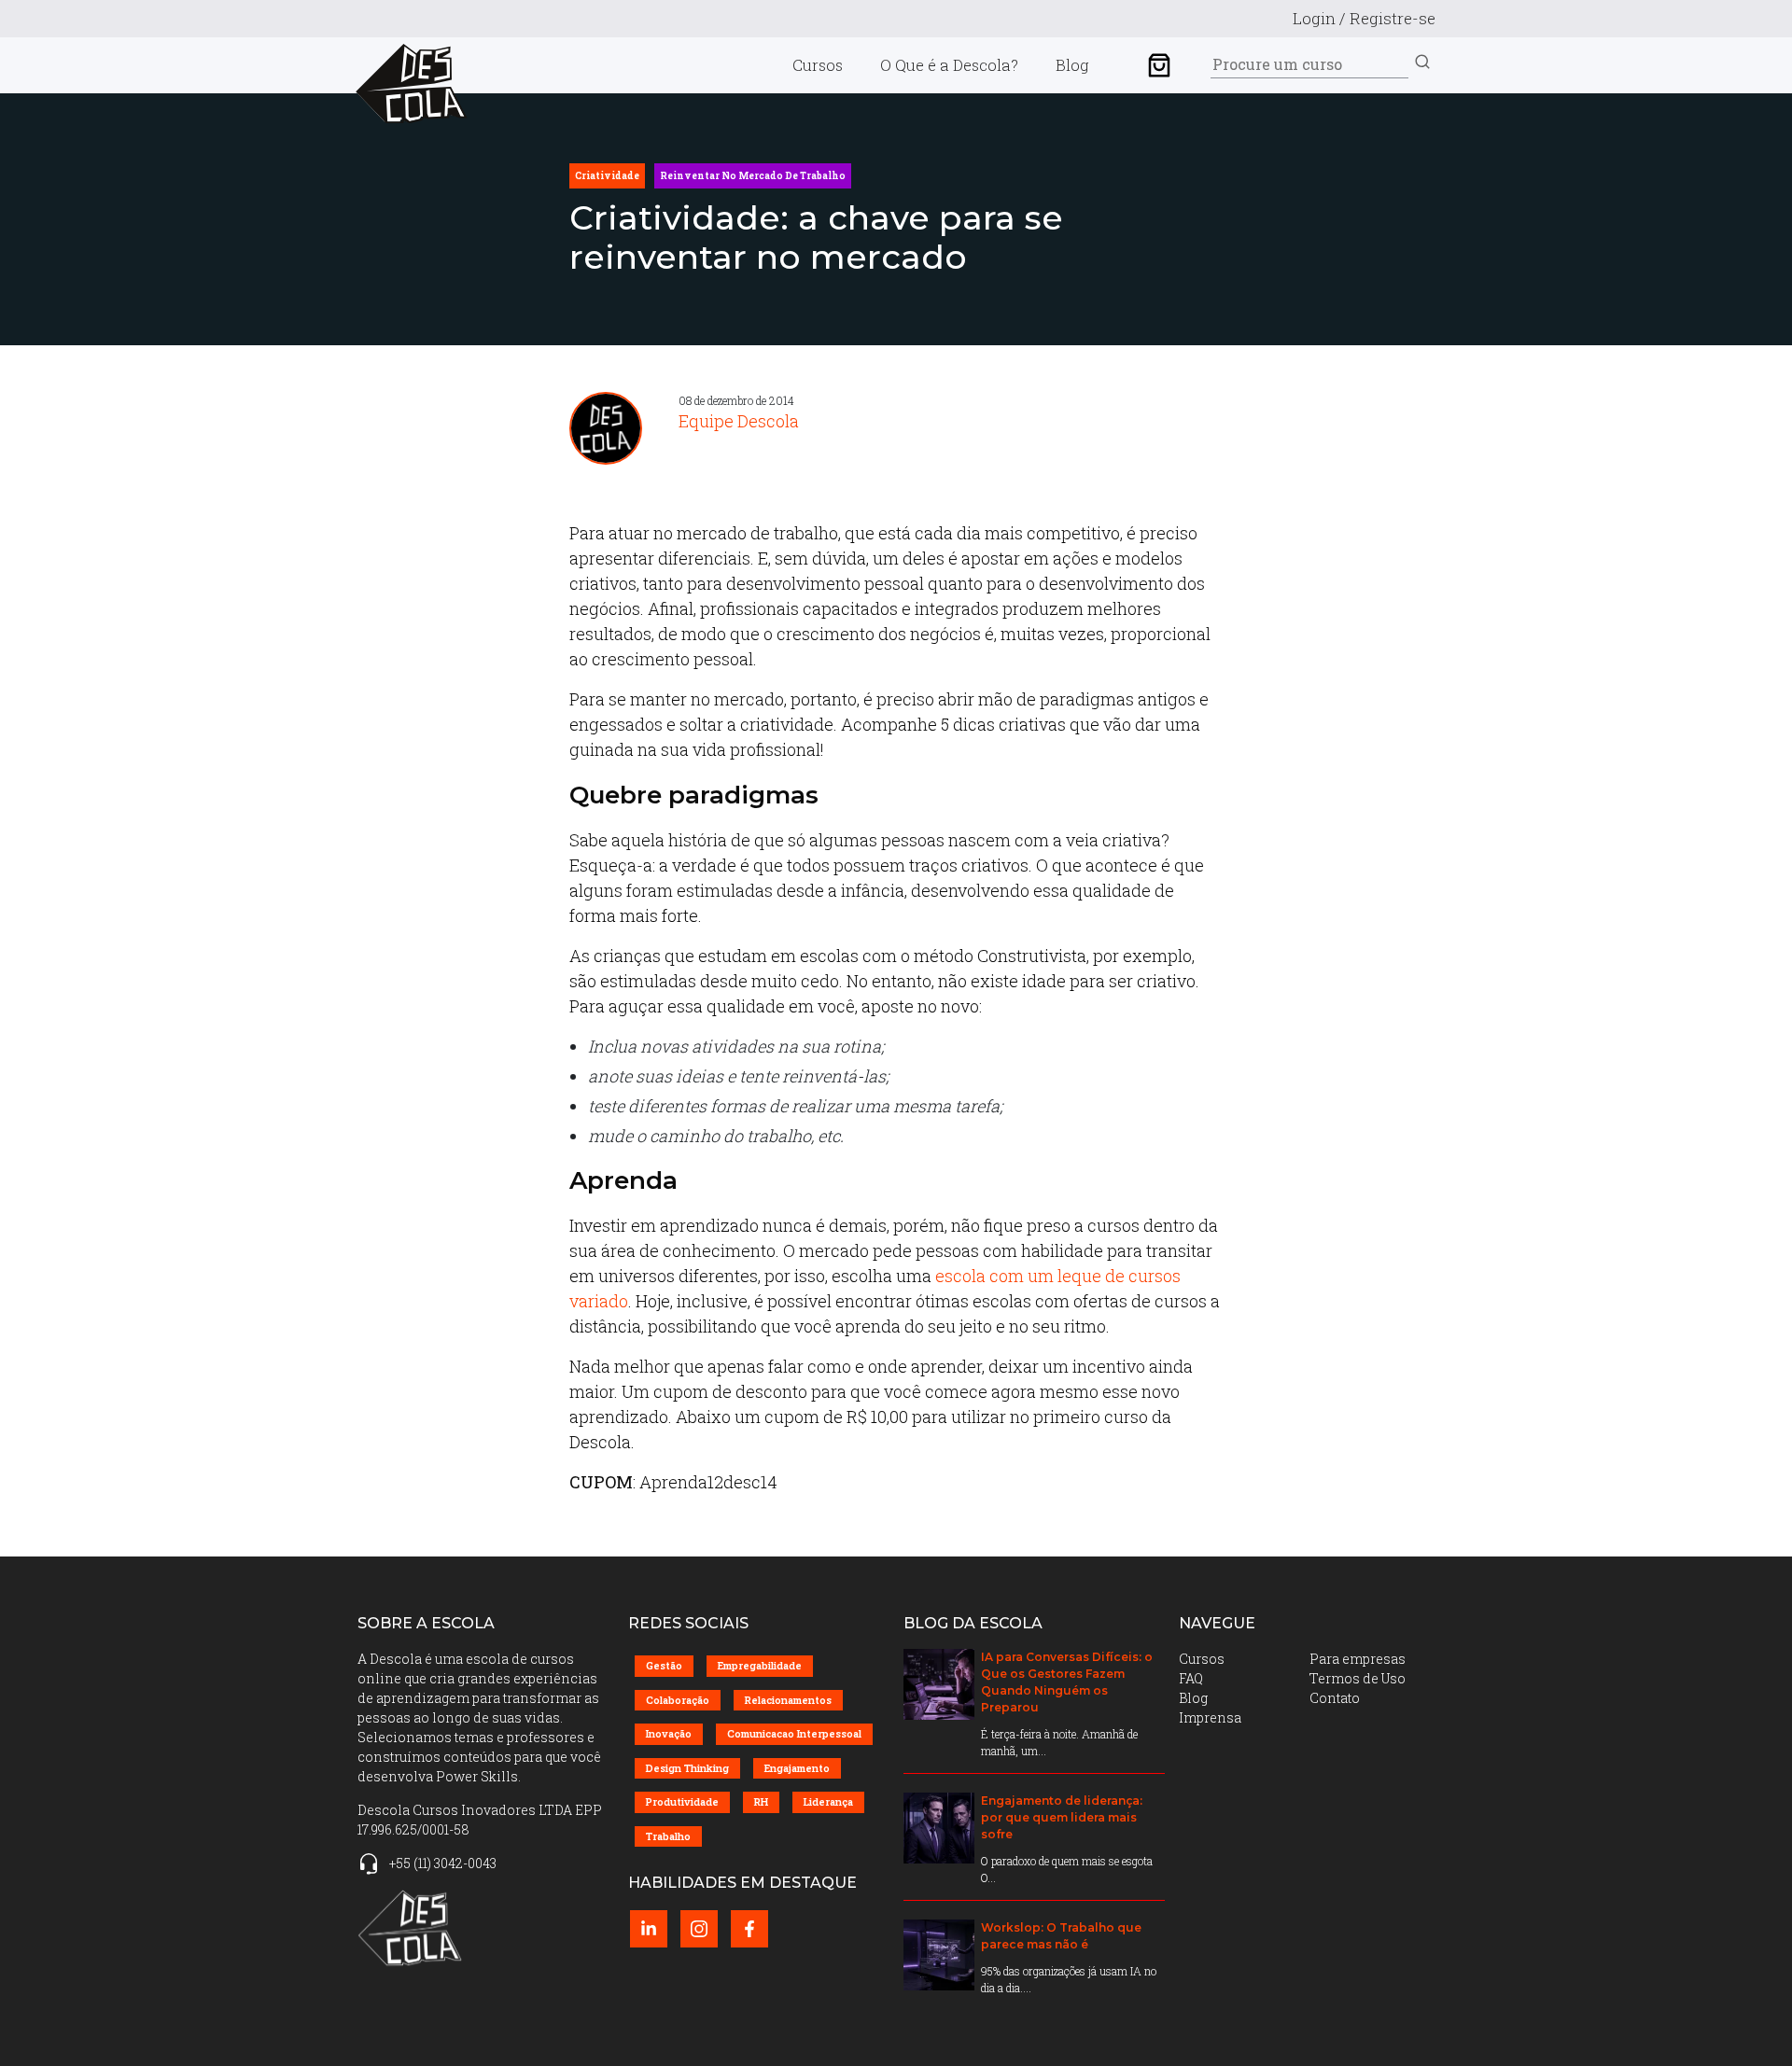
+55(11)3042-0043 (443, 1863)
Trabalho (668, 1836)
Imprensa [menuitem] (1210, 1717)
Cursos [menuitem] (818, 65)
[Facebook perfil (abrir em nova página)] (749, 1929)
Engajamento (797, 1768)
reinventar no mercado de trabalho (753, 176)
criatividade (607, 176)
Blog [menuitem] (1072, 65)
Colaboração (678, 1700)
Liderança (828, 1801)
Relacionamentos (788, 1700)
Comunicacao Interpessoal (794, 1733)
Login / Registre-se (1364, 18)
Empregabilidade (760, 1665)
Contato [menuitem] (1335, 1698)
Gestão (664, 1665)
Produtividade (682, 1801)
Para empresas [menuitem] (1358, 1659)
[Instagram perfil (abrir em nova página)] (699, 1929)
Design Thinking (687, 1768)
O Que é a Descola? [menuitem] (949, 65)
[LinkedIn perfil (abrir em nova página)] (649, 1929)
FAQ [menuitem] (1191, 1678)
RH (761, 1801)
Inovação (669, 1733)
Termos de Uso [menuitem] (1358, 1678)
